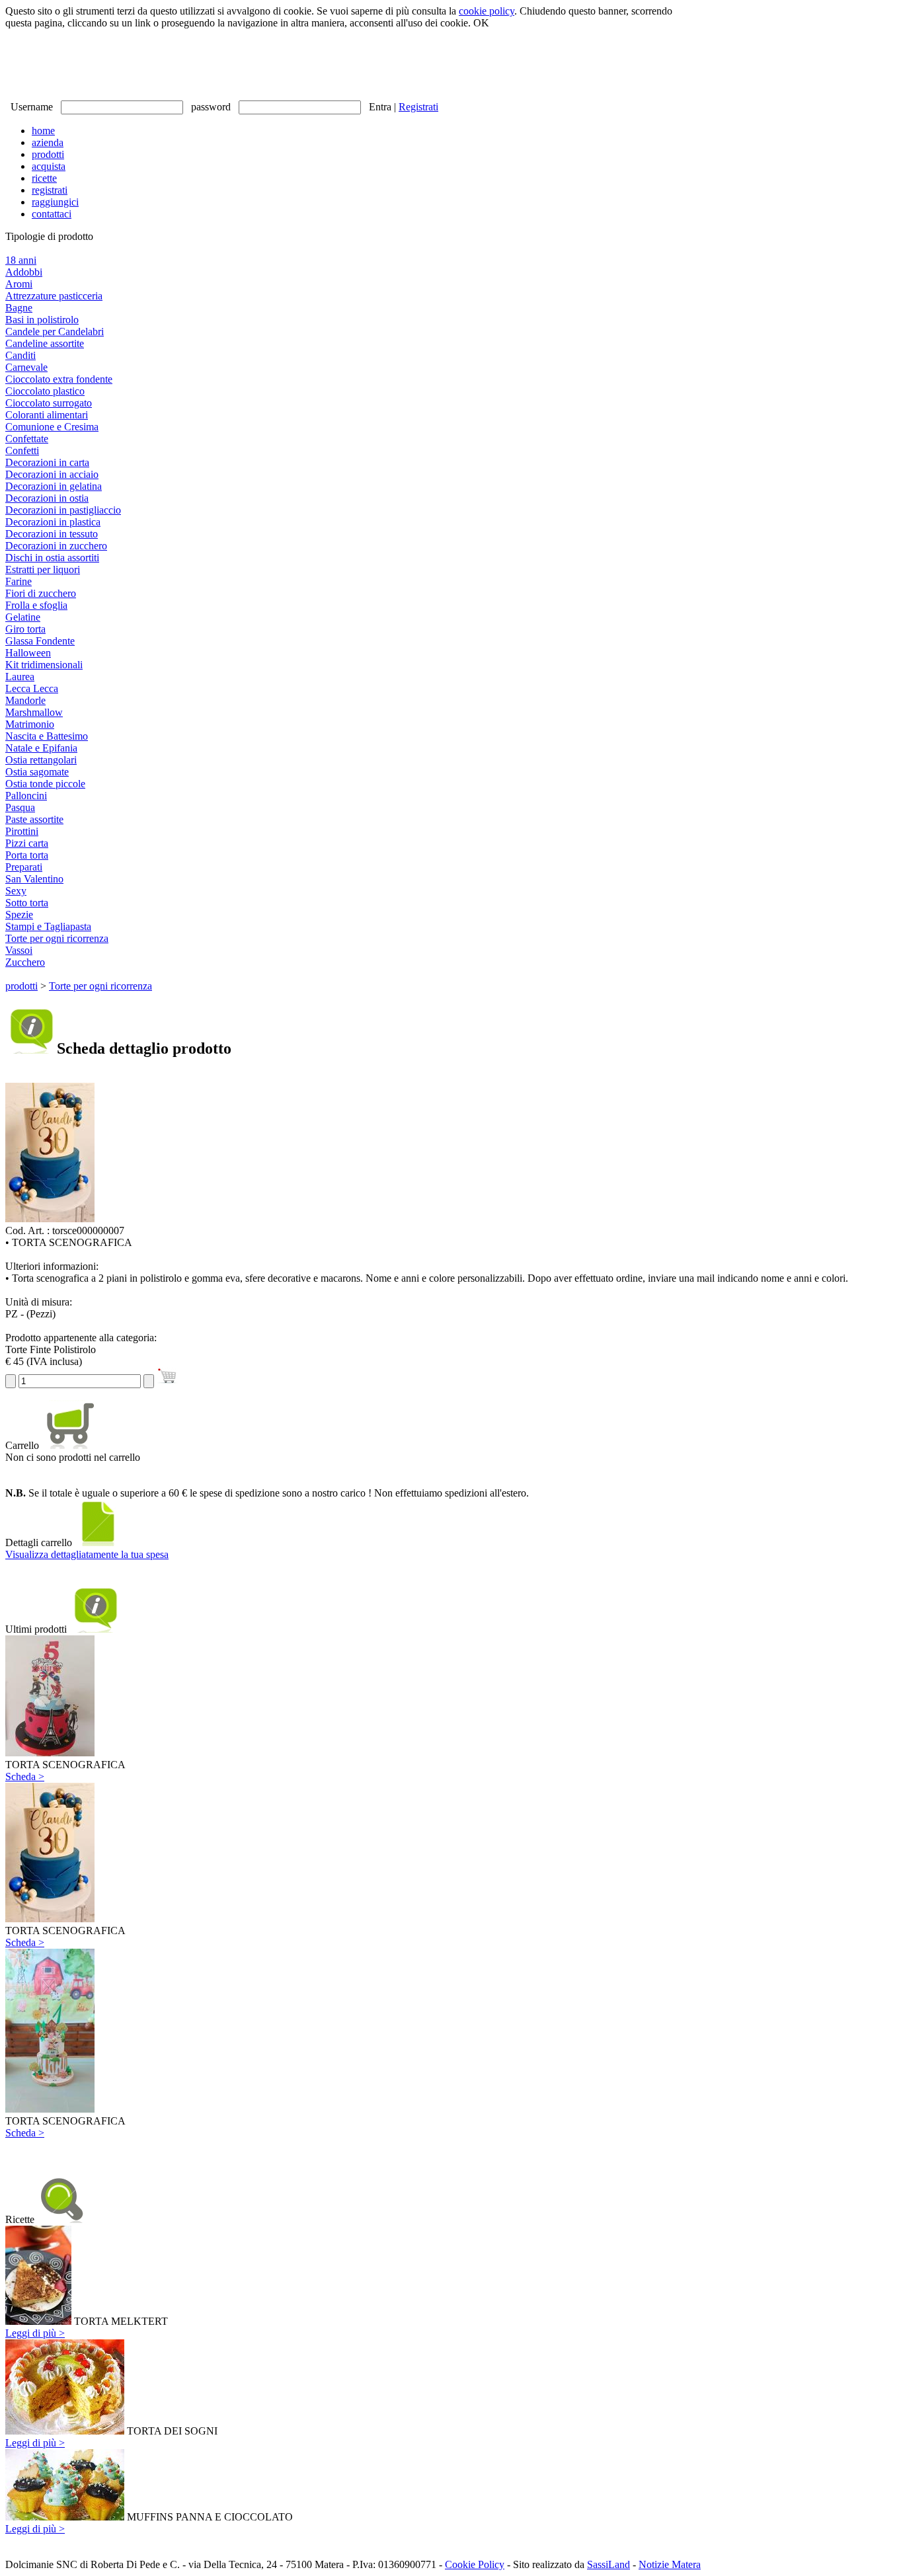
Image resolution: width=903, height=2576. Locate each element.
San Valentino (34, 879)
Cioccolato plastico (45, 391)
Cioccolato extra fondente (59, 379)
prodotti (48, 154)
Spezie (19, 915)
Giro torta (25, 629)
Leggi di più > (35, 2333)
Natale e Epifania (41, 748)
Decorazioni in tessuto (52, 534)
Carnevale (26, 367)
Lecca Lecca (32, 688)
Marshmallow (34, 712)
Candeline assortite (45, 343)
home (43, 131)
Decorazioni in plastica (53, 522)
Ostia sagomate (37, 772)
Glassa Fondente (40, 641)
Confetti (22, 450)
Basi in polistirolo (42, 320)
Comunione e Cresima (52, 427)
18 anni (21, 260)
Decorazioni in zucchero (56, 546)
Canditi (20, 355)
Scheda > (25, 1776)
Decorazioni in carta (47, 462)
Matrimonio (30, 724)
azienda (48, 142)
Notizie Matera (670, 2564)
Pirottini (22, 831)
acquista (49, 166)
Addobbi (24, 272)
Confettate (27, 439)
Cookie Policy (475, 2564)
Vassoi (19, 950)
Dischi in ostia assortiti (52, 558)
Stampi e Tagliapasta (48, 926)
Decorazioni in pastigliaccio (63, 510)
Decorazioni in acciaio (52, 474)
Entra (380, 107)
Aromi (19, 284)
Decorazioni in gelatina (54, 486)
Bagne (19, 308)
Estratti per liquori (43, 569)
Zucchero (25, 962)
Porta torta (27, 855)
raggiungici (55, 202)
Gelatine (23, 617)
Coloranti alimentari (47, 415)
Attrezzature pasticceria (54, 296)
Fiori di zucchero (41, 593)
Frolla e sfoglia (36, 605)
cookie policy (487, 11)
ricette (44, 178)
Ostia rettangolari (41, 760)
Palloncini (26, 796)
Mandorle (25, 700)
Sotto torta (27, 903)
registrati (50, 190)
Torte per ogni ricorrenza (57, 938)
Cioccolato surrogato (49, 403)
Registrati (418, 107)
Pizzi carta (27, 843)
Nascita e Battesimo (47, 736)
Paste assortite (34, 819)
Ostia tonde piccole (45, 784)
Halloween (28, 653)
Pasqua (20, 807)
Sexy (16, 891)
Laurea (20, 677)
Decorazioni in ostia (47, 498)
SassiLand (609, 2564)
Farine (19, 581)
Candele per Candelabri (55, 332)
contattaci (52, 214)
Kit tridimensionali (44, 665)
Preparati (24, 867)
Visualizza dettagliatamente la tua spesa (87, 1554)
